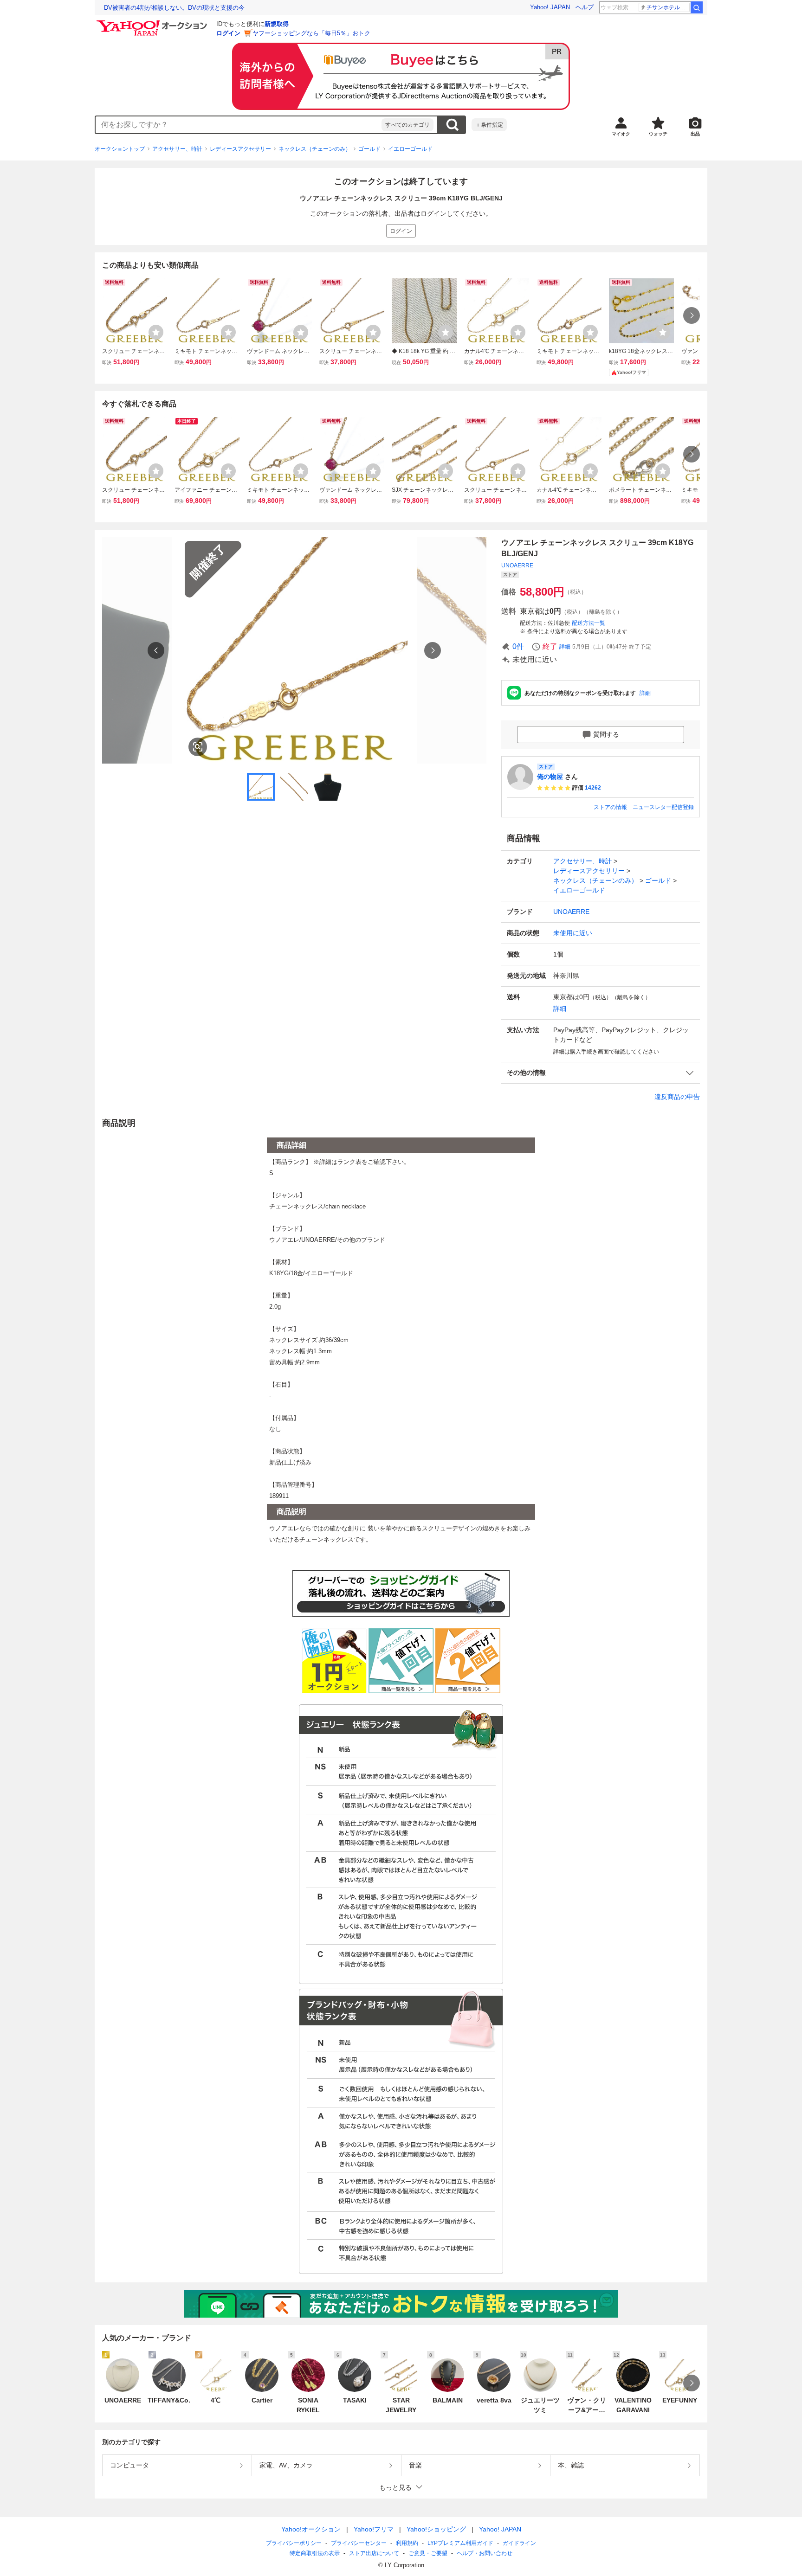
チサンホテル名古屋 (668, 7)
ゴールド (369, 149)
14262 (593, 788)
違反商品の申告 (677, 1097)
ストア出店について (374, 2553)
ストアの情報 (610, 807)
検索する (452, 125)
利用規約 (407, 2543)
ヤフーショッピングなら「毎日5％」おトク (311, 33)
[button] (601, 1073)
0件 (518, 646)
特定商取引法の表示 (315, 2553)
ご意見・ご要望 (428, 2553)
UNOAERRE (517, 565)
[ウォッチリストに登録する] (156, 332)
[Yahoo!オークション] (153, 23)
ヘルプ (585, 7)
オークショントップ (120, 149)
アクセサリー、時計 (177, 149)
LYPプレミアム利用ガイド (460, 2543)
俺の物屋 (550, 777)
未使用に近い (573, 933)
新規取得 (277, 24)
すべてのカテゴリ (407, 125)
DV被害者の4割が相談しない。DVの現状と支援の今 (174, 8)
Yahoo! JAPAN (550, 7)
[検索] (697, 7)
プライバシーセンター (359, 2543)
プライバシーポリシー (294, 2543)
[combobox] (239, 125)
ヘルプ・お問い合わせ (485, 2553)
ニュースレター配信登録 (663, 807)
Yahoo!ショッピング (436, 2529)
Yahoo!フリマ (374, 2529)
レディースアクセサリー (240, 149)
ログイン (228, 33)
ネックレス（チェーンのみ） (315, 149)
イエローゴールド (410, 149)
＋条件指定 (489, 125)
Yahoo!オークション (311, 2529)
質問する (606, 734)
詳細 (565, 647)
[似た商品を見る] (198, 747)
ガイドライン (519, 2543)
